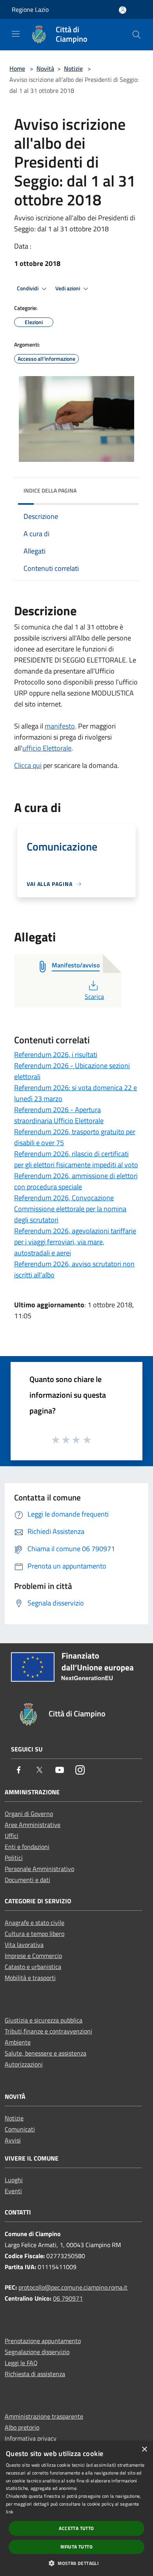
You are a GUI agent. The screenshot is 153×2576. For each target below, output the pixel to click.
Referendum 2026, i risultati (56, 1055)
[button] (76, 2563)
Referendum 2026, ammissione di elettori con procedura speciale (76, 1181)
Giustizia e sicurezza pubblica (44, 2020)
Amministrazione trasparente (44, 2416)
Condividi (28, 288)
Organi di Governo (29, 1814)
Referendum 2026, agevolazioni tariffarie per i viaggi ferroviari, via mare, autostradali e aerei (75, 1242)
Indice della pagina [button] (50, 490)
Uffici (12, 1836)
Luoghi (14, 2180)
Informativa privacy (31, 2438)
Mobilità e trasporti (30, 1978)
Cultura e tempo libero (35, 1934)
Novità (45, 68)
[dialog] (76, 2509)
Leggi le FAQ (21, 2363)
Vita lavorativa (24, 1945)
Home (17, 68)
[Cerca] (137, 35)
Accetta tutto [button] (76, 2528)
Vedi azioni (68, 288)
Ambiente (18, 2042)
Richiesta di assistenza (35, 2374)
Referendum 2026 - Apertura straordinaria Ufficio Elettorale (59, 1115)
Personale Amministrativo (39, 1869)
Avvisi (13, 2140)
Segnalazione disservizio (37, 2352)
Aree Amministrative (33, 1825)
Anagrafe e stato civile (35, 1923)
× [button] (144, 2450)
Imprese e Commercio (33, 1956)
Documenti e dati (27, 1880)
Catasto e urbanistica (33, 1967)
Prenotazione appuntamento (43, 2341)
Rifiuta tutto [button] (76, 2547)
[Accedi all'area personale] (123, 10)
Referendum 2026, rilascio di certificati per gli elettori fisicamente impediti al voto (76, 1159)
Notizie (73, 68)
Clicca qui (28, 765)
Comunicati (20, 2129)
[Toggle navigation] (16, 34)
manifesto (60, 726)
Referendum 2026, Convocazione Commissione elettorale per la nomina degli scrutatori (70, 1209)
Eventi (13, 2191)
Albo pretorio (22, 2427)
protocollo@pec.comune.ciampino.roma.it (73, 2287)
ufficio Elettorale (47, 748)
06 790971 (68, 2298)
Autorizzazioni (24, 2064)
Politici (14, 1858)
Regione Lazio (30, 9)
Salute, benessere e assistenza (46, 2053)
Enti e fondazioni (27, 1847)
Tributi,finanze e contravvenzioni (48, 2031)
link (10, 2512)
